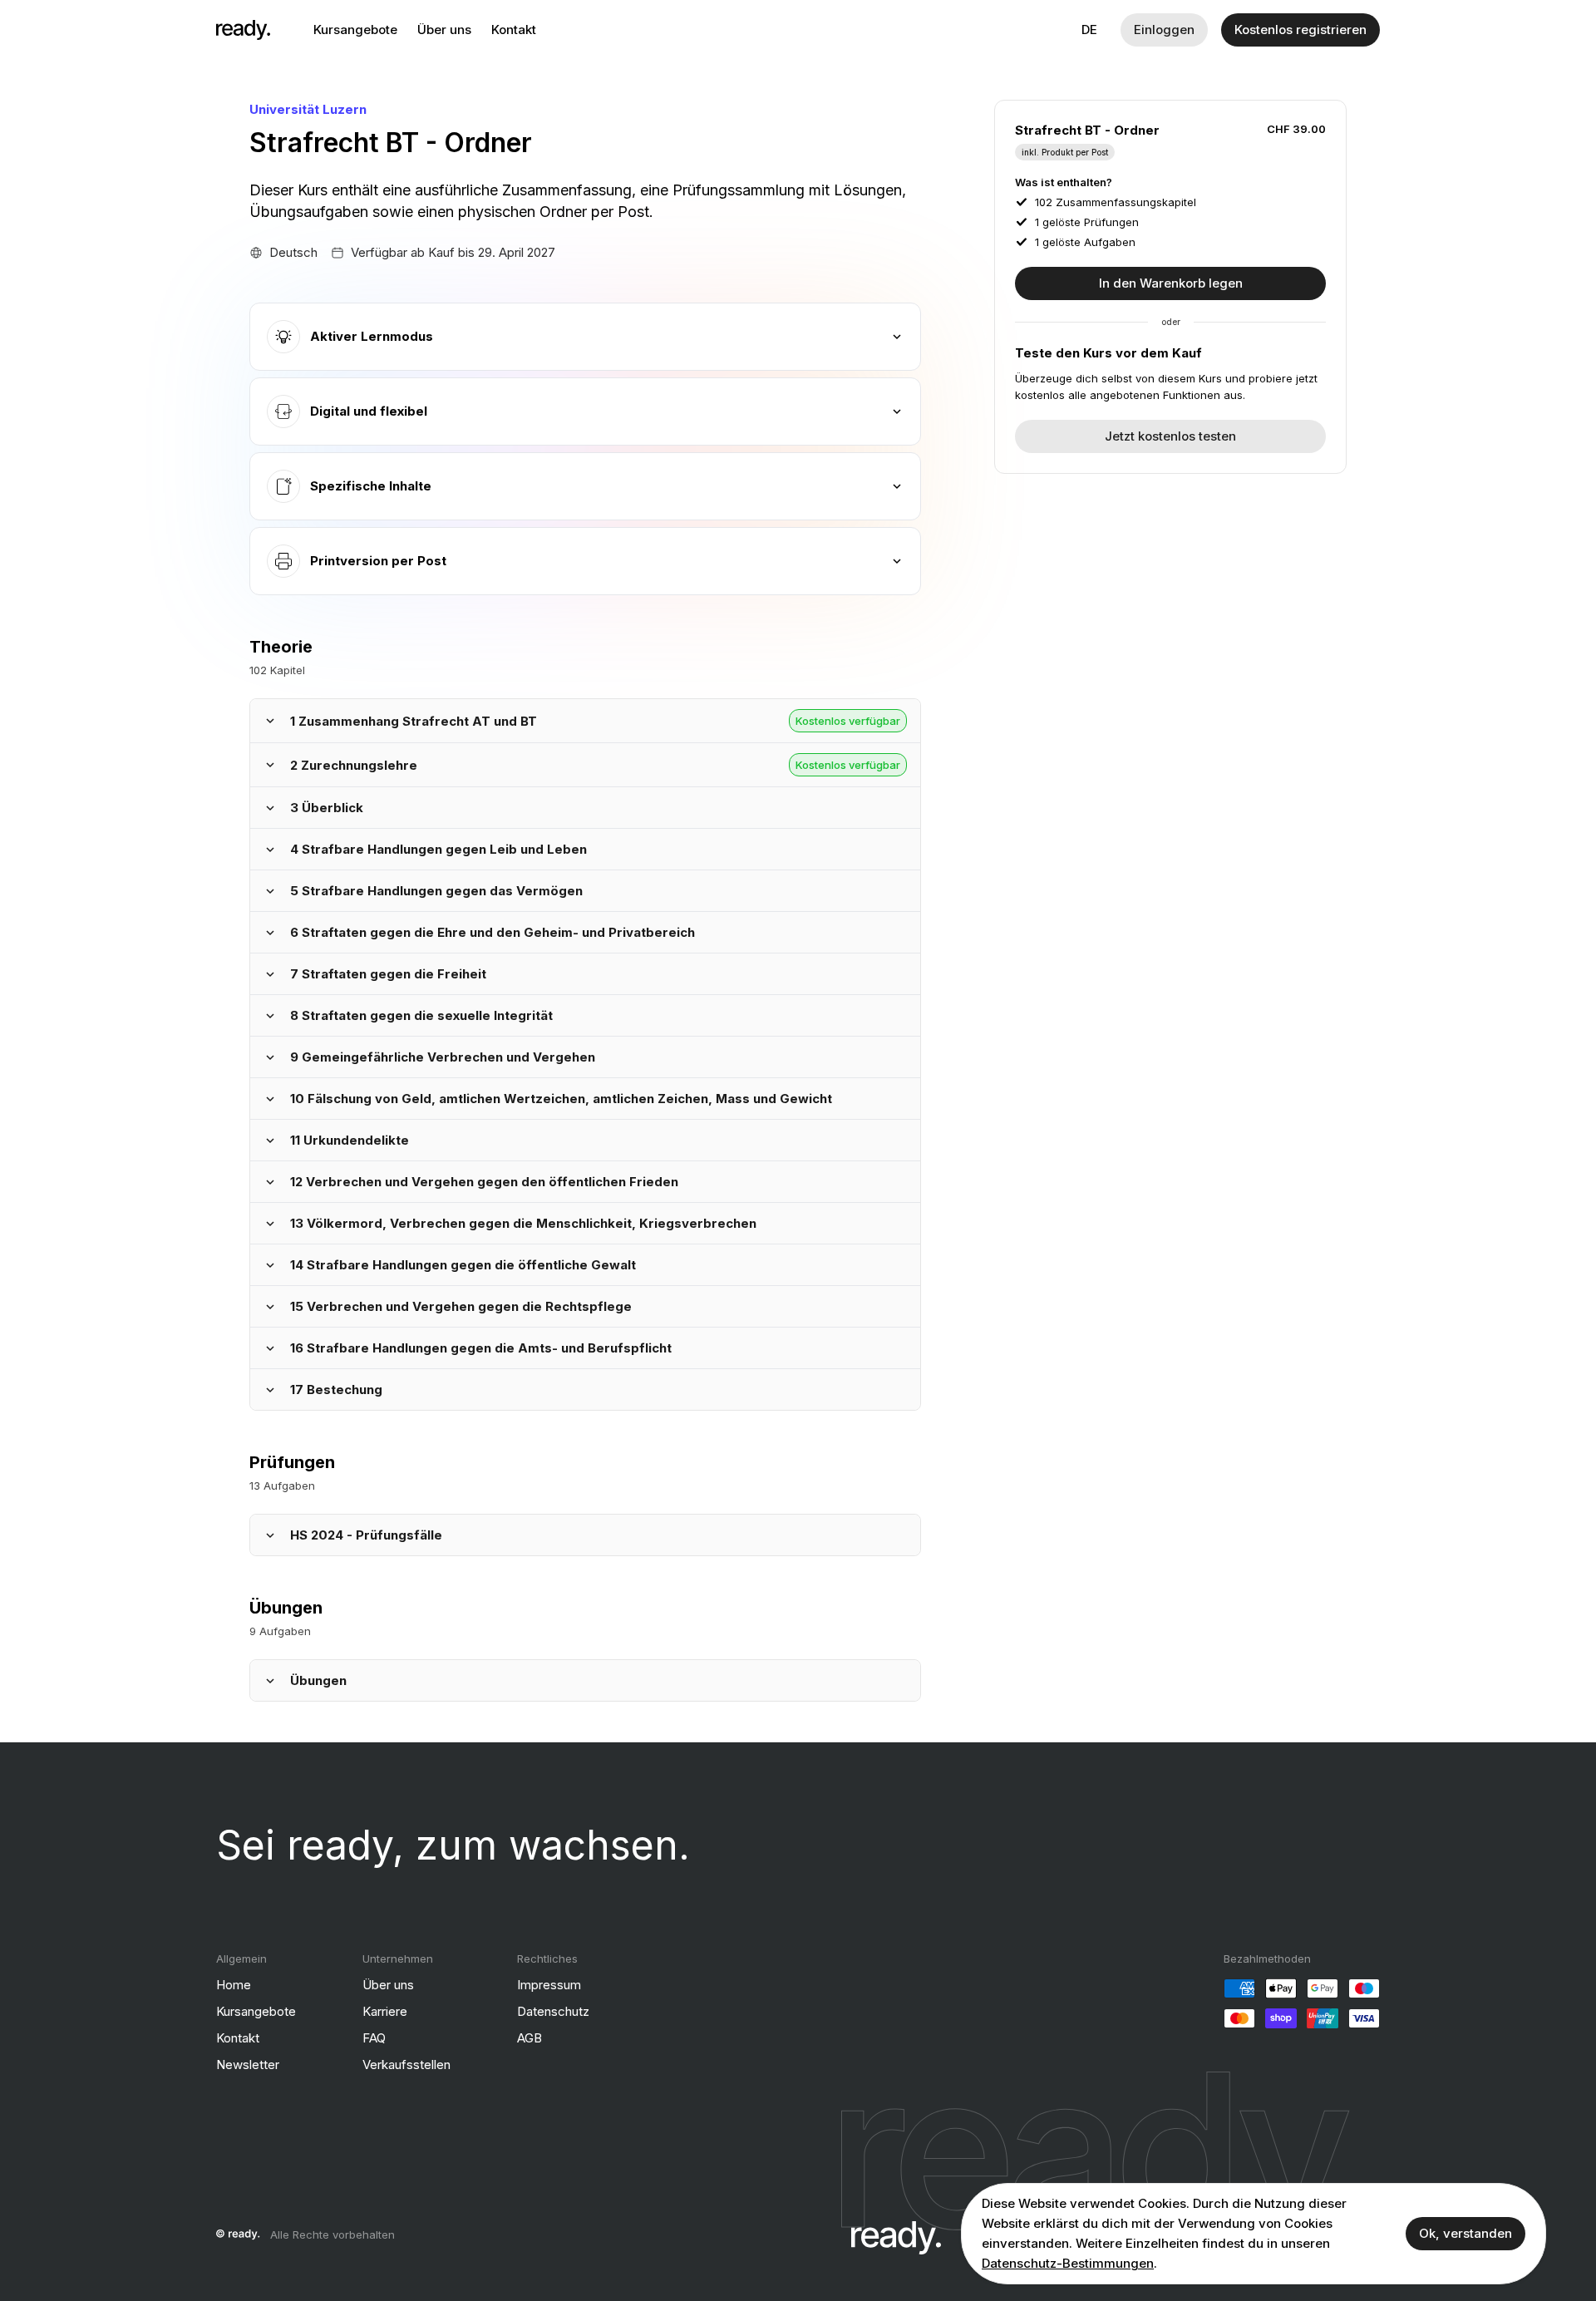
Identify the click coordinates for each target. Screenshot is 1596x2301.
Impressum (549, 1985)
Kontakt (514, 30)
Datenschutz (553, 2011)
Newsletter (248, 2064)
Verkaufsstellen (406, 2064)
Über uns (444, 30)
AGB (530, 2038)
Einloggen (1164, 30)
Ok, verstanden (1465, 2233)
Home (234, 1985)
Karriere (385, 2011)
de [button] (1089, 30)
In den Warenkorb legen (1171, 283)
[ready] (243, 30)
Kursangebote (355, 30)
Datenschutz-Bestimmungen (1068, 2263)
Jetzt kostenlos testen (1170, 436)
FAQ (374, 2038)
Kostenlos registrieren (1300, 30)
